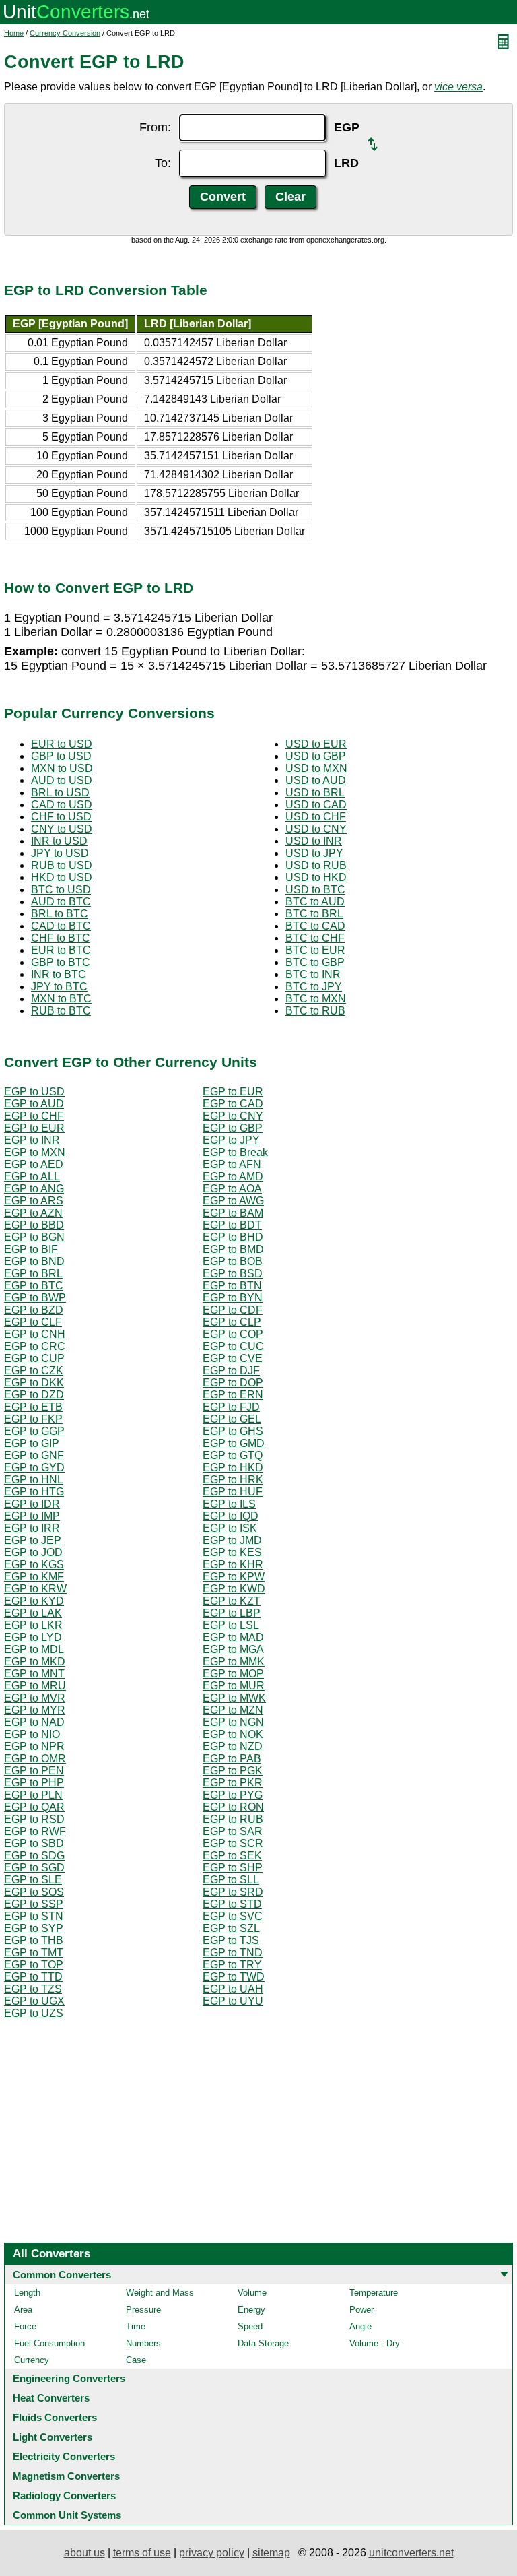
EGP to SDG (34, 1856)
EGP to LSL (231, 1625)
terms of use (142, 2553)
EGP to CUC (233, 1346)
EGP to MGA (233, 1649)
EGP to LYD (33, 1637)
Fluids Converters (55, 2417)
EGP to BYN (233, 1298)
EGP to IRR (32, 1528)
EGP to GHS (233, 1431)
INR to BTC (59, 974)
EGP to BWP (35, 1298)
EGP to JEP (33, 1540)
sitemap (271, 2553)
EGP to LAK (33, 1613)
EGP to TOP (34, 1965)
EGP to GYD (34, 1468)
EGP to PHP (34, 1783)
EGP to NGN (233, 1722)
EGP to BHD (233, 1237)
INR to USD (59, 841)
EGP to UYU (233, 2001)
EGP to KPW (234, 1577)
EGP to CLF (33, 1322)
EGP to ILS (229, 1504)
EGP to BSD (233, 1274)
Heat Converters (51, 2398)
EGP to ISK (230, 1528)
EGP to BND (34, 1261)
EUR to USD (62, 744)
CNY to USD (62, 829)
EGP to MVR (35, 1698)
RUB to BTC (61, 1011)
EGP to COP (233, 1334)
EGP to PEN (34, 1771)
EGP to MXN (35, 1152)
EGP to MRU (35, 1686)
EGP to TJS (231, 1940)
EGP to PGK (233, 1771)
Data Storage (263, 2343)
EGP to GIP (32, 1443)
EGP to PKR (233, 1783)
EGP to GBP (233, 1128)
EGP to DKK (34, 1383)
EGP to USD (34, 1092)
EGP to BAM (233, 1213)
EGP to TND (233, 1953)
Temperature (374, 2293)
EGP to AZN (33, 1213)
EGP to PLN (33, 1795)
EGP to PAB (232, 1759)
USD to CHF (316, 817)
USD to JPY (314, 853)
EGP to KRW (35, 1589)
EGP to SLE (33, 1880)
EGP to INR (32, 1140)
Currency (32, 2360)
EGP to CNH (35, 1334)
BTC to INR (313, 974)
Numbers (143, 2343)
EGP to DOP (233, 1383)
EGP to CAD (233, 1104)
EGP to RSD (34, 1819)
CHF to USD (61, 817)
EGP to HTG (34, 1492)
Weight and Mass (160, 2293)
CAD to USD (62, 805)
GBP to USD (61, 756)
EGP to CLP (232, 1322)
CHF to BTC (61, 938)
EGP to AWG (233, 1201)
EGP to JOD (33, 1552)
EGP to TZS (33, 1989)
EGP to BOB (233, 1261)
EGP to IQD (231, 1516)
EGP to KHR (233, 1565)
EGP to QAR (34, 1807)
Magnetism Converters (66, 2476)
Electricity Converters (64, 2456)
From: (155, 127)
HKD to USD (62, 877)
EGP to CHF (34, 1116)
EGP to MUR (234, 1686)
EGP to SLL (231, 1880)
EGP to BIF (31, 1249)
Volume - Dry (375, 2343)
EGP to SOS (34, 1892)
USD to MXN (316, 768)
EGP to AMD (233, 1177)
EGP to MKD (35, 1662)
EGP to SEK (232, 1856)
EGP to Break (235, 1152)
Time (136, 2326)
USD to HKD (316, 877)
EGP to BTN (232, 1286)
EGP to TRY (232, 1965)
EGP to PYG (233, 1795)
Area (23, 2310)
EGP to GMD (234, 1443)
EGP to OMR (35, 1759)
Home (14, 33)
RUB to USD (62, 865)
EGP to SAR (233, 1831)
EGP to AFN (232, 1164)
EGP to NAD (34, 1722)
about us (84, 2553)
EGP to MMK (234, 1662)
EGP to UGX (34, 2001)
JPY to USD (60, 853)
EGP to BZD (34, 1310)
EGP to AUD (34, 1104)
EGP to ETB (33, 1407)
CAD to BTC (61, 926)
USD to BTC (315, 890)
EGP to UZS (34, 2013)
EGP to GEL (232, 1419)
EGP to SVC (233, 1916)
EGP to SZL (231, 1928)
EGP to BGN (34, 1237)
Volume (252, 2293)
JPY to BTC (59, 987)
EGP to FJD (231, 1407)
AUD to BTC (61, 902)
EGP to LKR (33, 1625)
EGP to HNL (34, 1480)
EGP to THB (34, 1940)
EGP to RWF (35, 1831)
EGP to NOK (233, 1734)
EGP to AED (34, 1164)
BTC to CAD (315, 926)
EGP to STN (34, 1916)
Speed (250, 2326)
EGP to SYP (34, 1928)
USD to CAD (316, 805)
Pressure (143, 2310)
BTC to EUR (315, 950)
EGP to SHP (233, 1868)
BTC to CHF (315, 938)
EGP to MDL (34, 1649)
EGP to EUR (233, 1092)
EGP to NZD (233, 1746)
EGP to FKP (33, 1419)
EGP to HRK (233, 1480)
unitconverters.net (411, 2553)
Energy (251, 2310)
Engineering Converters (69, 2378)
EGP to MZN (233, 1710)
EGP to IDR (32, 1504)
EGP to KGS (34, 1565)
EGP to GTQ (233, 1455)
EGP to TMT (34, 1953)
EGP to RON (233, 1807)
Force (25, 2326)
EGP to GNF (34, 1455)
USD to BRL (315, 793)
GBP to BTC (61, 962)
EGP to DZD (34, 1395)
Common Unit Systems (67, 2515)
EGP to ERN (233, 1395)
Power (361, 2310)
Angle (360, 2326)
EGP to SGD (34, 1868)
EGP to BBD (34, 1225)
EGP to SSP (34, 1904)
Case (136, 2360)
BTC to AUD (315, 902)
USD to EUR (316, 744)
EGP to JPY (231, 1140)
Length (27, 2293)
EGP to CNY (233, 1116)
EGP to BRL (33, 1274)
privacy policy (212, 2553)
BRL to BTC (60, 914)
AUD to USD (62, 780)
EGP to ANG (34, 1189)
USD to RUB (316, 865)
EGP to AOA (232, 1189)
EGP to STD (232, 1904)
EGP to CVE (233, 1358)
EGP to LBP (232, 1613)
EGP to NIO (32, 1734)
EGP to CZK (34, 1371)
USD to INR (314, 841)
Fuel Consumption (49, 2343)
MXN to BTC (61, 999)
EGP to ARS (34, 1201)
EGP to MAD (233, 1637)
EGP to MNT (34, 1674)
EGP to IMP (32, 1516)
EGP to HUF (233, 1492)
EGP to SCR (233, 1843)
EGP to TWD (234, 1977)
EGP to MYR (35, 1710)
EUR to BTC (61, 950)
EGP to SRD (233, 1892)
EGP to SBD (34, 1843)
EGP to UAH (233, 1989)
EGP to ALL (32, 1177)
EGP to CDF (233, 1310)
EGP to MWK (234, 1698)
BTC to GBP (315, 962)
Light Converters (53, 2437)
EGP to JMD (232, 1540)
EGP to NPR (34, 1746)
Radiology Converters (64, 2495)
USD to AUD (316, 780)
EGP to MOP (233, 1674)
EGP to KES (232, 1552)
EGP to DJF (231, 1371)
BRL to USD (60, 793)
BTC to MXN (316, 999)
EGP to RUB (233, 1819)
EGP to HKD (233, 1468)
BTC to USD (61, 890)
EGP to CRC (35, 1346)
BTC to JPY (314, 987)
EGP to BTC (34, 1286)
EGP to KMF (34, 1577)
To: (163, 163)
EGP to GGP (34, 1431)
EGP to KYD (34, 1601)
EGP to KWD (234, 1589)
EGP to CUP (34, 1358)
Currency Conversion (65, 33)
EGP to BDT (232, 1225)
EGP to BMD (233, 1249)
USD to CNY (316, 829)
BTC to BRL (314, 914)
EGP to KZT (232, 1601)
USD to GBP (316, 756)
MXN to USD (62, 768)
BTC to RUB (315, 1011)
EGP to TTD (33, 1977)
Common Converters (62, 2275)
